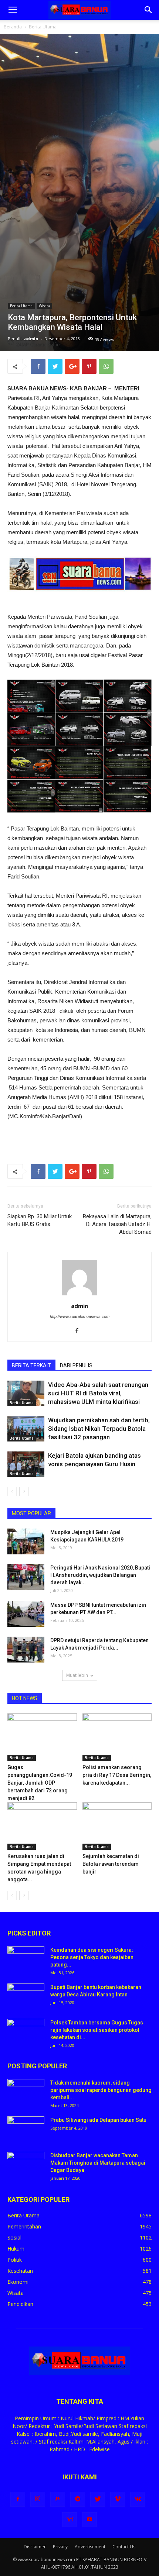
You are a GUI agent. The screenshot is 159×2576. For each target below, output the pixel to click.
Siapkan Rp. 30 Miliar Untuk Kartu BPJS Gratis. (40, 1220)
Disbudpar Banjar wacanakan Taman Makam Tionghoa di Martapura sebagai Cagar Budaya (98, 2163)
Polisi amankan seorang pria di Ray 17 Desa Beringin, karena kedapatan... (117, 1775)
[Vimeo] (118, 2499)
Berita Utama (43, 27)
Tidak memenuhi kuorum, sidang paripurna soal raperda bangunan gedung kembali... (101, 2090)
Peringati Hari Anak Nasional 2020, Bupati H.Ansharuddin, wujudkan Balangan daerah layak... (100, 1575)
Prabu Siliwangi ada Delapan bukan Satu (98, 2120)
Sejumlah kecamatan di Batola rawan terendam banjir (111, 1864)
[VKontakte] (138, 2499)
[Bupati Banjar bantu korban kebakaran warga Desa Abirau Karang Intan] (26, 1996)
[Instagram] (38, 2499)
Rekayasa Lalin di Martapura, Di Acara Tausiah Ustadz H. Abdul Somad (117, 1224)
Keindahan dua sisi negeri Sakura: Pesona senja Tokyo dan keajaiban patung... (92, 1957)
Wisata (44, 306)
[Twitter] (98, 2499)
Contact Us (124, 2547)
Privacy (60, 2547)
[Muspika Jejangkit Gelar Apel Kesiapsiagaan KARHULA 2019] (26, 1541)
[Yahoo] (70, 2520)
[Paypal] (58, 2499)
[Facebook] (80, 1331)
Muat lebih (77, 1675)
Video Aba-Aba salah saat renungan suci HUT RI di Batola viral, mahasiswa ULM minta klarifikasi (98, 1393)
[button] (149, 10)
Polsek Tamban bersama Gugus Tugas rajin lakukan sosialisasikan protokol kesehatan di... (97, 2030)
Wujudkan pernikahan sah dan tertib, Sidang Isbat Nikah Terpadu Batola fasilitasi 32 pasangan (99, 1429)
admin (31, 339)
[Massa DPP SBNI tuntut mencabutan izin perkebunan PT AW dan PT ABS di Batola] (26, 1614)
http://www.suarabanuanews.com (80, 1316)
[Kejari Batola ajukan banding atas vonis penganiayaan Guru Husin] (26, 1464)
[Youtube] (89, 2520)
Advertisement (90, 2547)
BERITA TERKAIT (31, 1365)
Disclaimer (35, 2547)
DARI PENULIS (76, 1365)
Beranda (13, 27)
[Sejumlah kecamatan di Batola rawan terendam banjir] (117, 1826)
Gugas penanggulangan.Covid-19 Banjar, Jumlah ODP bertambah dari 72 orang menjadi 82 (40, 1783)
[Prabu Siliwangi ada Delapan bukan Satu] (26, 2129)
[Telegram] (78, 2499)
